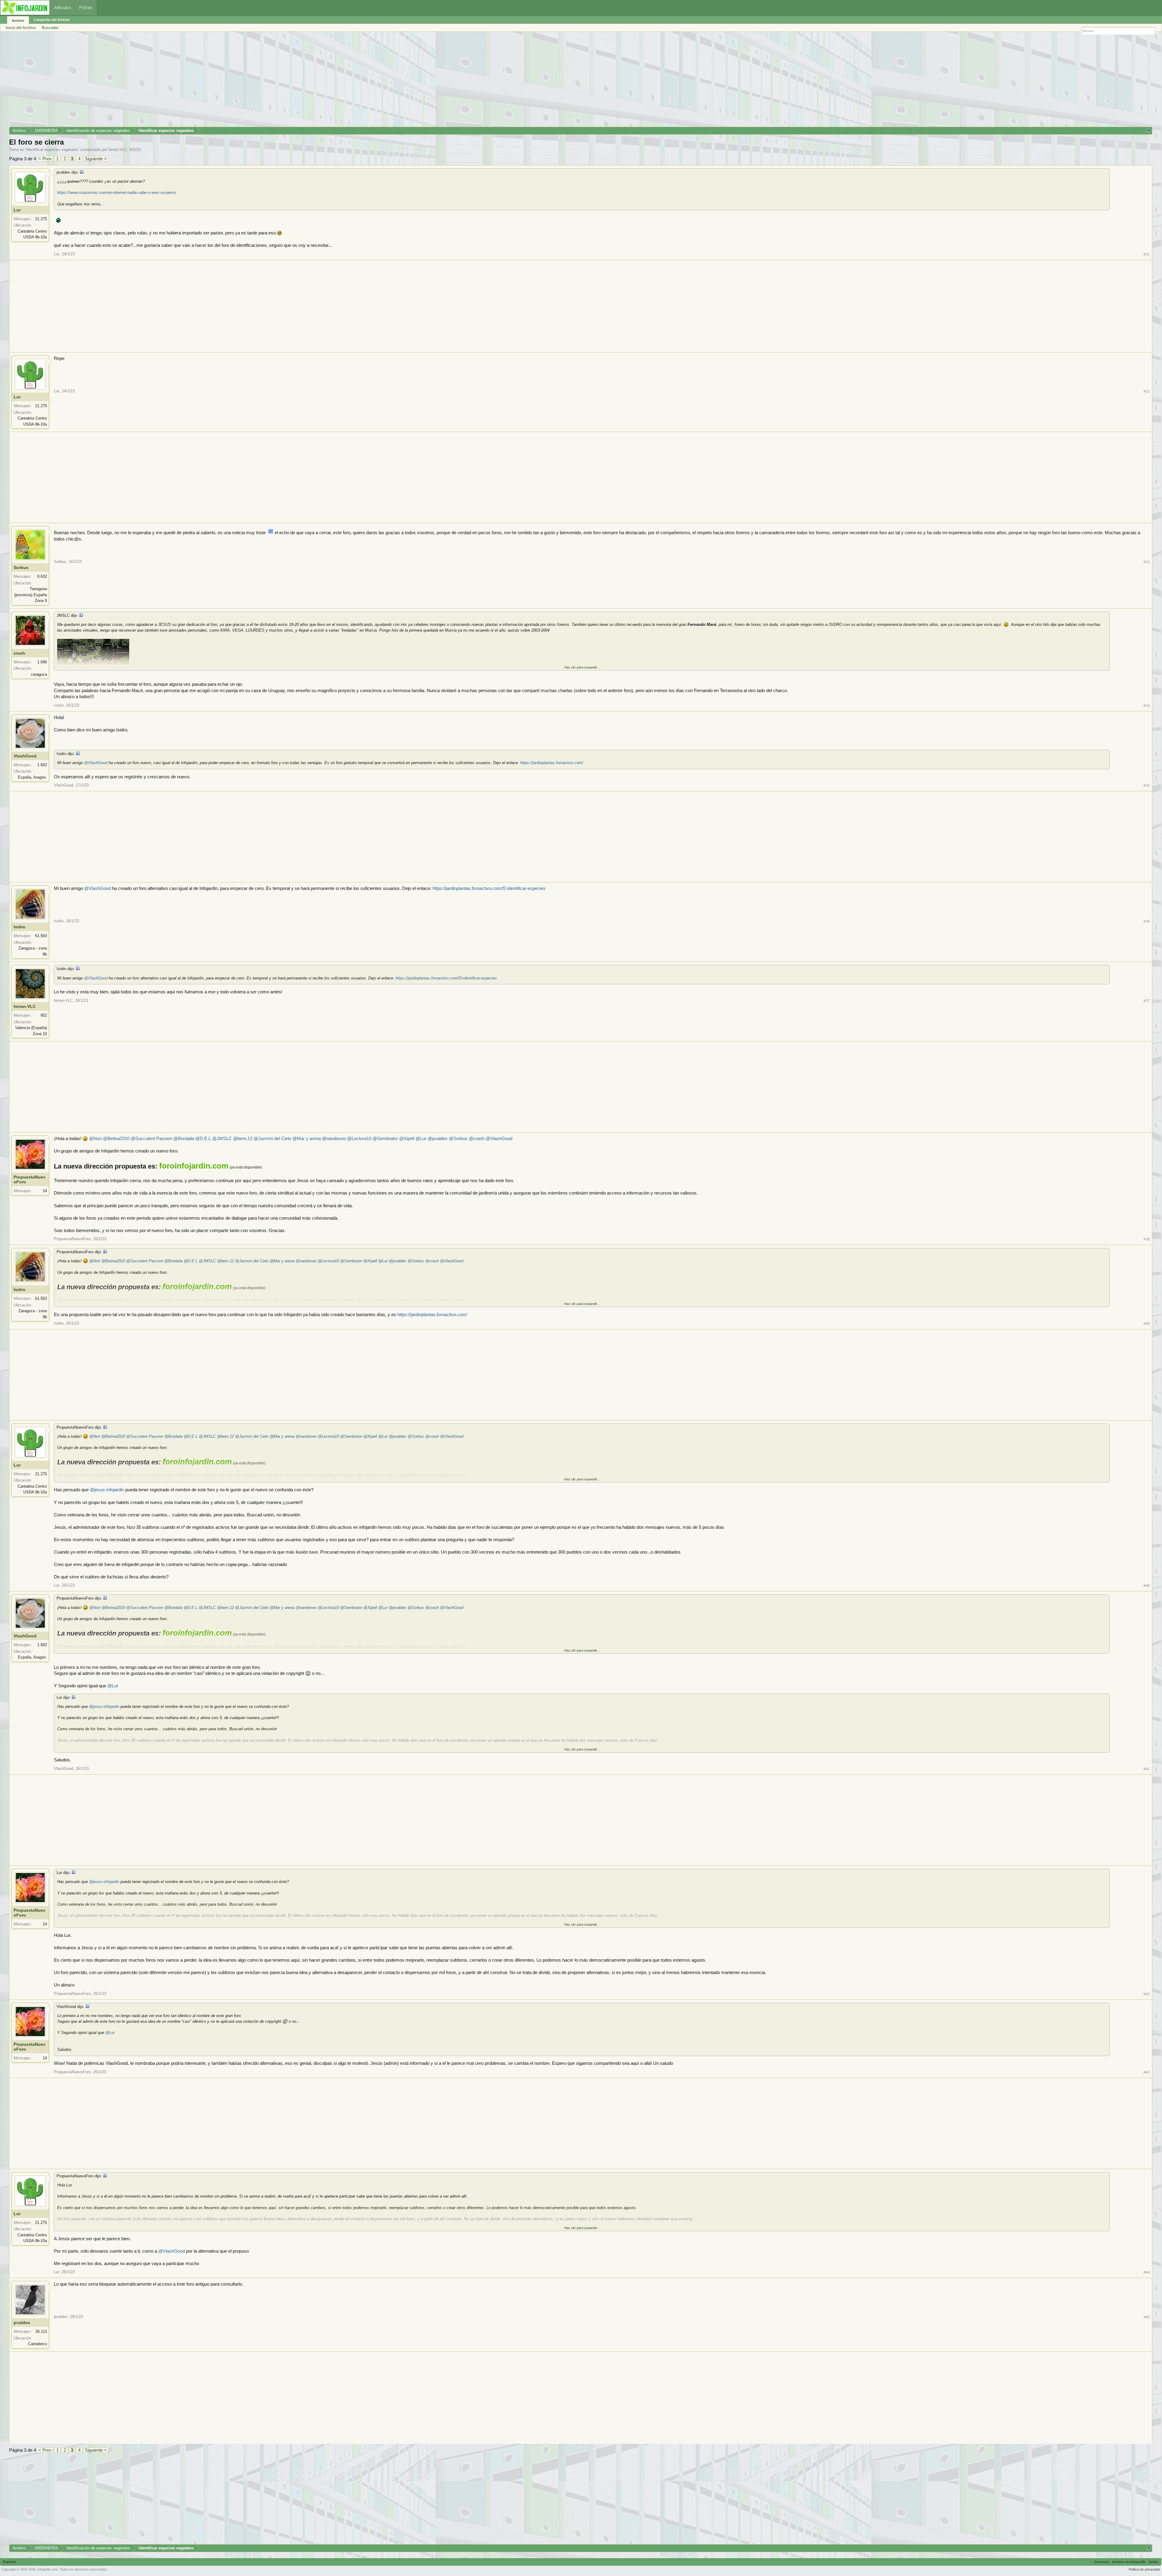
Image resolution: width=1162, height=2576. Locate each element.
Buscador (50, 28)
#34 (1147, 706)
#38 (1147, 1239)
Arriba (1154, 2562)
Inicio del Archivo (21, 28)
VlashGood (25, 756)
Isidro (20, 927)
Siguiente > (96, 159)
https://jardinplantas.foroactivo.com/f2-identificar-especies (489, 888)
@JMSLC (222, 1139)
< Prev (45, 159)
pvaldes (22, 2323)
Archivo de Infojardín (1129, 2562)
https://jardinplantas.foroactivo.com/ (552, 763)
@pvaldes (438, 1139)
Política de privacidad (1144, 2569)
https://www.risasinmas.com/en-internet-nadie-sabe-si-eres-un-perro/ (117, 193)
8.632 (42, 576)
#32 (1147, 391)
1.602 (42, 765)
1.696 (42, 662)
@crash (477, 1139)
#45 (1147, 2317)
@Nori (95, 1139)
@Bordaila (184, 1139)
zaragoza (39, 674)
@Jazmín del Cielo (272, 1139)
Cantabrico (38, 2344)
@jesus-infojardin (107, 1490)
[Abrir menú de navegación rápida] (1149, 131)
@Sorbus (458, 1139)
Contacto (1102, 2562)
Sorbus (21, 567)
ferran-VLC (118, 150)
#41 (1147, 1769)
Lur (17, 210)
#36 (1147, 921)
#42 (1147, 1994)
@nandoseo (334, 1139)
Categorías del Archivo (52, 20)
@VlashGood (96, 763)
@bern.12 (243, 1139)
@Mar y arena (307, 1139)
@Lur (421, 1139)
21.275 (41, 219)
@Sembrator (385, 1139)
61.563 (41, 936)
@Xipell (407, 1139)
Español (10, 2562)
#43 (1147, 2072)
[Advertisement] (191, 81)
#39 (1147, 1324)
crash (19, 653)
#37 (1147, 1001)
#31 (1147, 254)
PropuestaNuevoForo (30, 1179)
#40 (1147, 1585)
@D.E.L (203, 1139)
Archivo (18, 21)
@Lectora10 (359, 1139)
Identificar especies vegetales (52, 150)
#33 (1147, 562)
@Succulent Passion (151, 1139)
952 (44, 1015)
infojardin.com (48, 2569)
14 (45, 1191)
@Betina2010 (116, 1139)
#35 (1147, 785)
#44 (1147, 2272)
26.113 (41, 2331)
